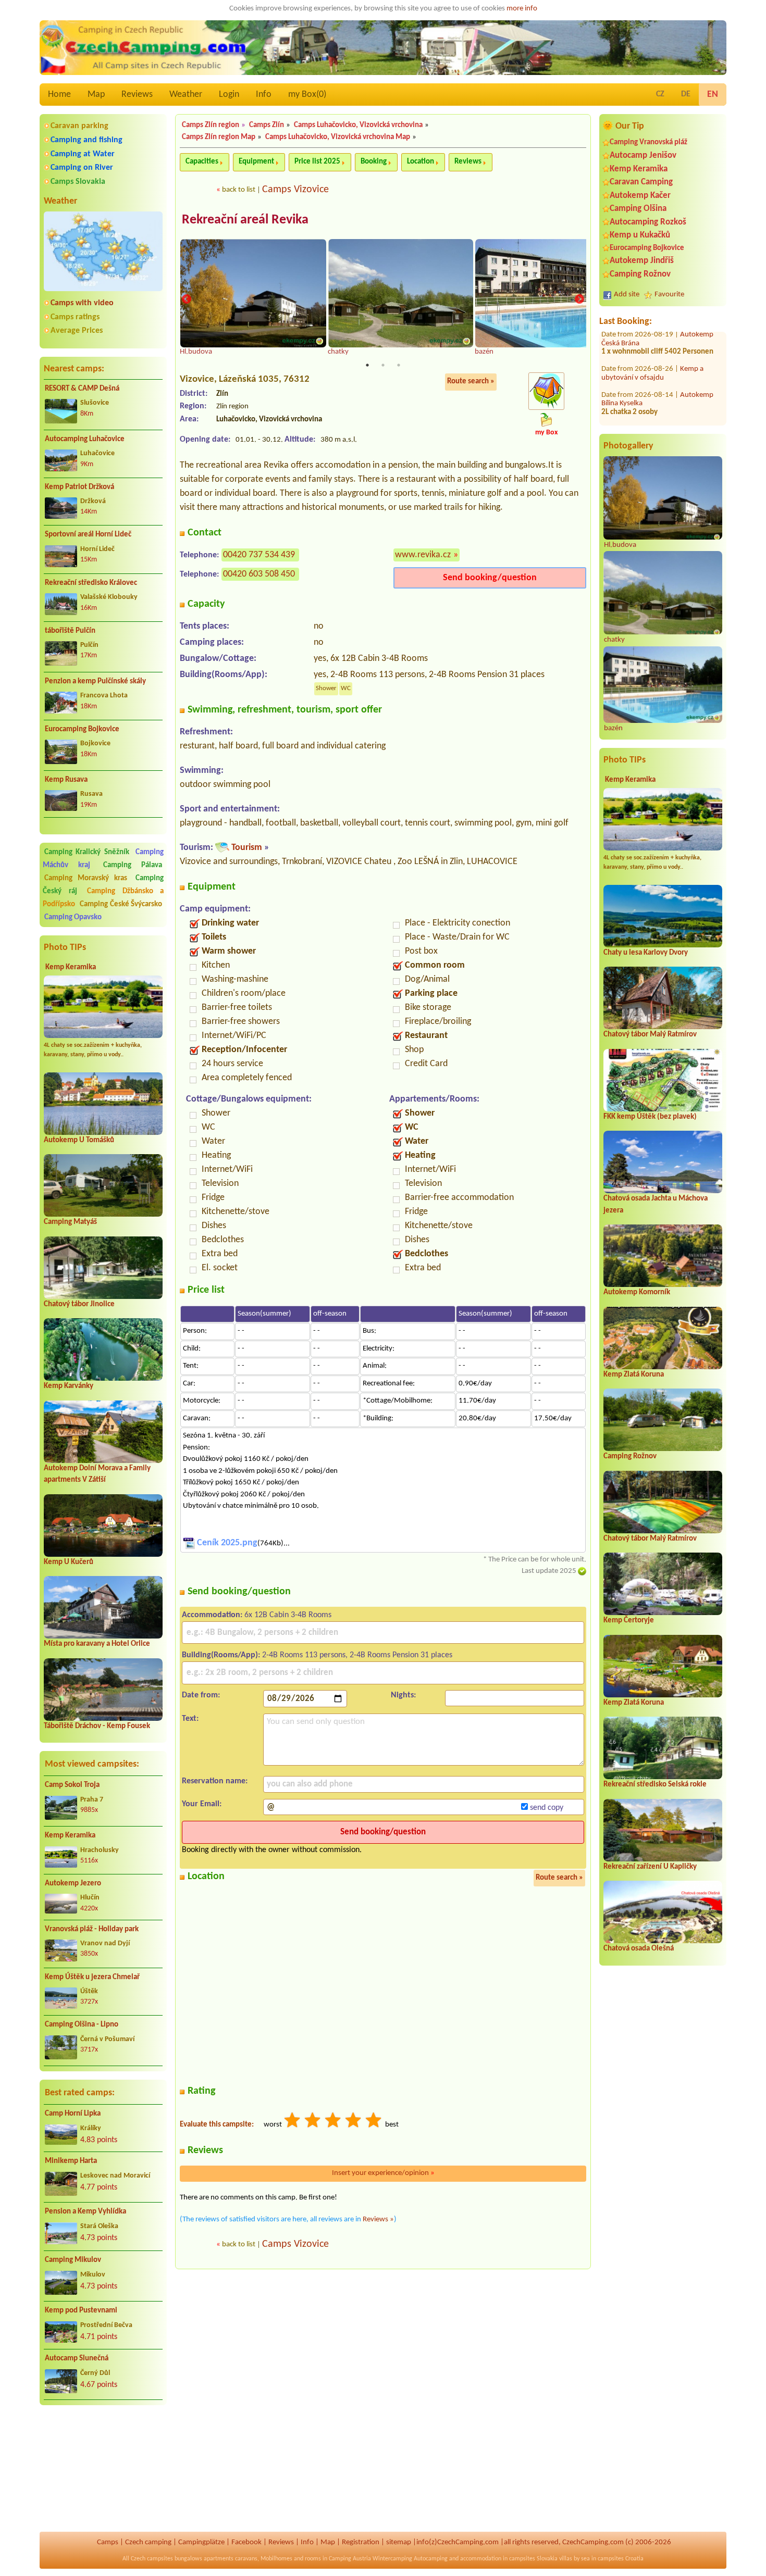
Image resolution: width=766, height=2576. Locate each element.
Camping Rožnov (640, 274)
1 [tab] (367, 365)
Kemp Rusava (66, 780)
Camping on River (82, 168)
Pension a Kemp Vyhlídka (85, 2212)
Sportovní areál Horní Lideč (88, 535)
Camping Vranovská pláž (648, 142)
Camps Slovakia (78, 182)
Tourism (247, 848)
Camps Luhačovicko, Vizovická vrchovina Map (338, 137)
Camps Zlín (267, 125)
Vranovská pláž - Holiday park (92, 1929)
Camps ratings (75, 317)
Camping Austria (350, 2559)
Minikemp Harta (71, 2161)
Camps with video (82, 303)
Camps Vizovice (295, 190)
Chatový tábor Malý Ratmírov (650, 1035)
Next (579, 299)
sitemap (399, 2542)
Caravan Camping (641, 182)
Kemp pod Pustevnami (81, 2311)
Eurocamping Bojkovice (82, 729)
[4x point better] (354, 2122)
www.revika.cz (423, 555)
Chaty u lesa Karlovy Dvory (646, 953)
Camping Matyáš (70, 1222)
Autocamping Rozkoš (648, 222)
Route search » (471, 382)
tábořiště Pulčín (70, 631)
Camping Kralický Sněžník (87, 852)
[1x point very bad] (293, 2122)
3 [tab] (399, 365)
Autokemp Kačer (640, 196)
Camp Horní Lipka (73, 2114)
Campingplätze (201, 2542)
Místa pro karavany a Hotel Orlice (97, 1644)
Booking (374, 162)
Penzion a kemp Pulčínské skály (95, 681)
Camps (108, 2542)
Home (59, 95)
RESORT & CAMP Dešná (82, 389)
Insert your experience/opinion (383, 2173)
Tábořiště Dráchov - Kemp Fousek (97, 1726)
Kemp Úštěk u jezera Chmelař (92, 1977)
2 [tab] (383, 365)
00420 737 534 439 (259, 555)
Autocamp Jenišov (643, 155)
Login (229, 95)
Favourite (669, 295)
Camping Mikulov (73, 2260)
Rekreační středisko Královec (91, 583)
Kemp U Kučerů (69, 1562)
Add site (627, 295)
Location (421, 162)
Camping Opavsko (73, 917)
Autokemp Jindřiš (642, 261)
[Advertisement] (103, 2469)
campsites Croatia (621, 2559)
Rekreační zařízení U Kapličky (650, 1867)
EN (713, 95)
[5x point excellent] (374, 2122)
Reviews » (378, 2219)
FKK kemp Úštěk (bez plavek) (650, 1117)
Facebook (246, 2542)
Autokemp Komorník (637, 1292)
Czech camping (148, 2542)
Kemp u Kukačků (640, 235)
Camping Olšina (638, 209)
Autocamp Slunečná (77, 2359)
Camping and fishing (87, 140)
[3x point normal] (333, 2122)
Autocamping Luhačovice (85, 439)
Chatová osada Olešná (639, 1949)
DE (686, 94)
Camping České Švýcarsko (121, 904)
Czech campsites (152, 2559)
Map (96, 95)
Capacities (202, 162)
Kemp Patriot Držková (79, 487)
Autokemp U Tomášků (79, 1140)
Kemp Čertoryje (629, 1621)
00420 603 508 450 (259, 574)
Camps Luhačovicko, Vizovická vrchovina (358, 125)
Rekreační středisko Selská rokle (655, 1785)
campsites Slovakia (533, 2559)
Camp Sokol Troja (72, 1785)
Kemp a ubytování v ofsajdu (652, 337)
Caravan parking (79, 126)
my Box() (307, 95)
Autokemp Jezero (73, 1884)
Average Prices (77, 331)
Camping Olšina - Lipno (82, 2025)
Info (264, 95)
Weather (186, 95)
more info (522, 9)
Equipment (256, 162)
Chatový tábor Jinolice (79, 1304)
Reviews (137, 95)
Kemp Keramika (71, 967)
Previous (187, 299)
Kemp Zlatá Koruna (634, 1375)
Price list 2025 (317, 162)
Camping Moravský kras (86, 878)
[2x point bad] (313, 2122)
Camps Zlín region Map (219, 137)
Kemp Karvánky (69, 1386)
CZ (660, 94)
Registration (361, 2542)
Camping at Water (83, 154)
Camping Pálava (133, 865)
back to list (239, 190)
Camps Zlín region (211, 125)
